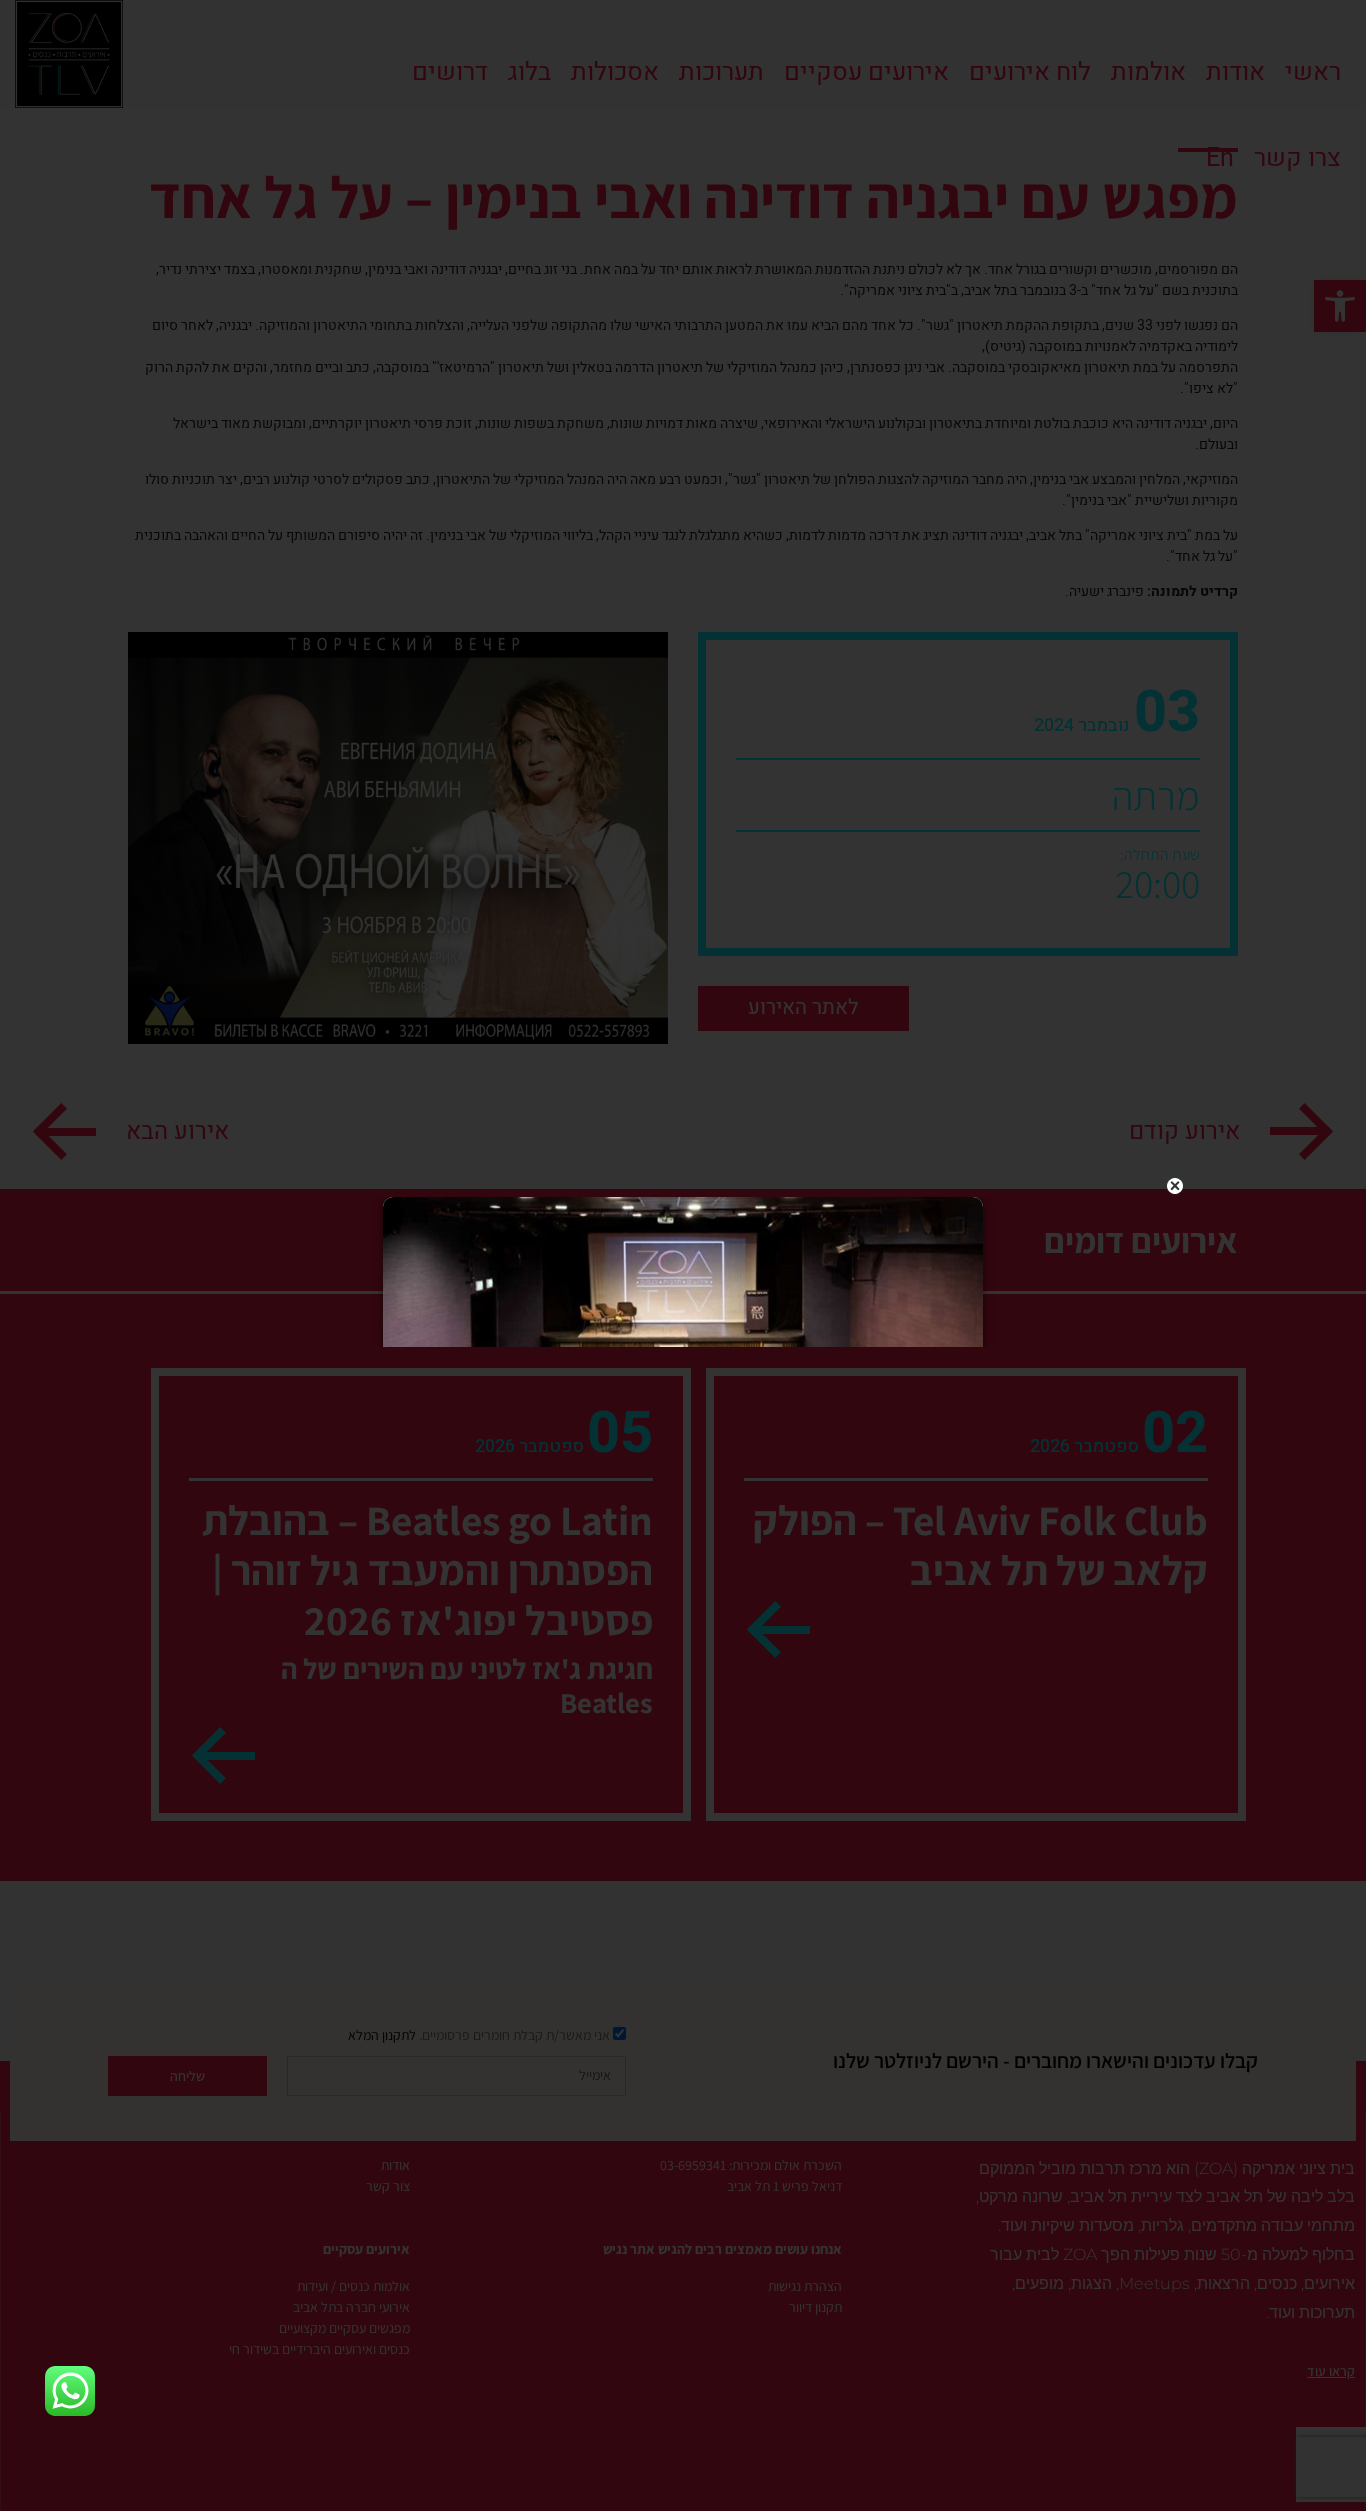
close (1175, 1186)
